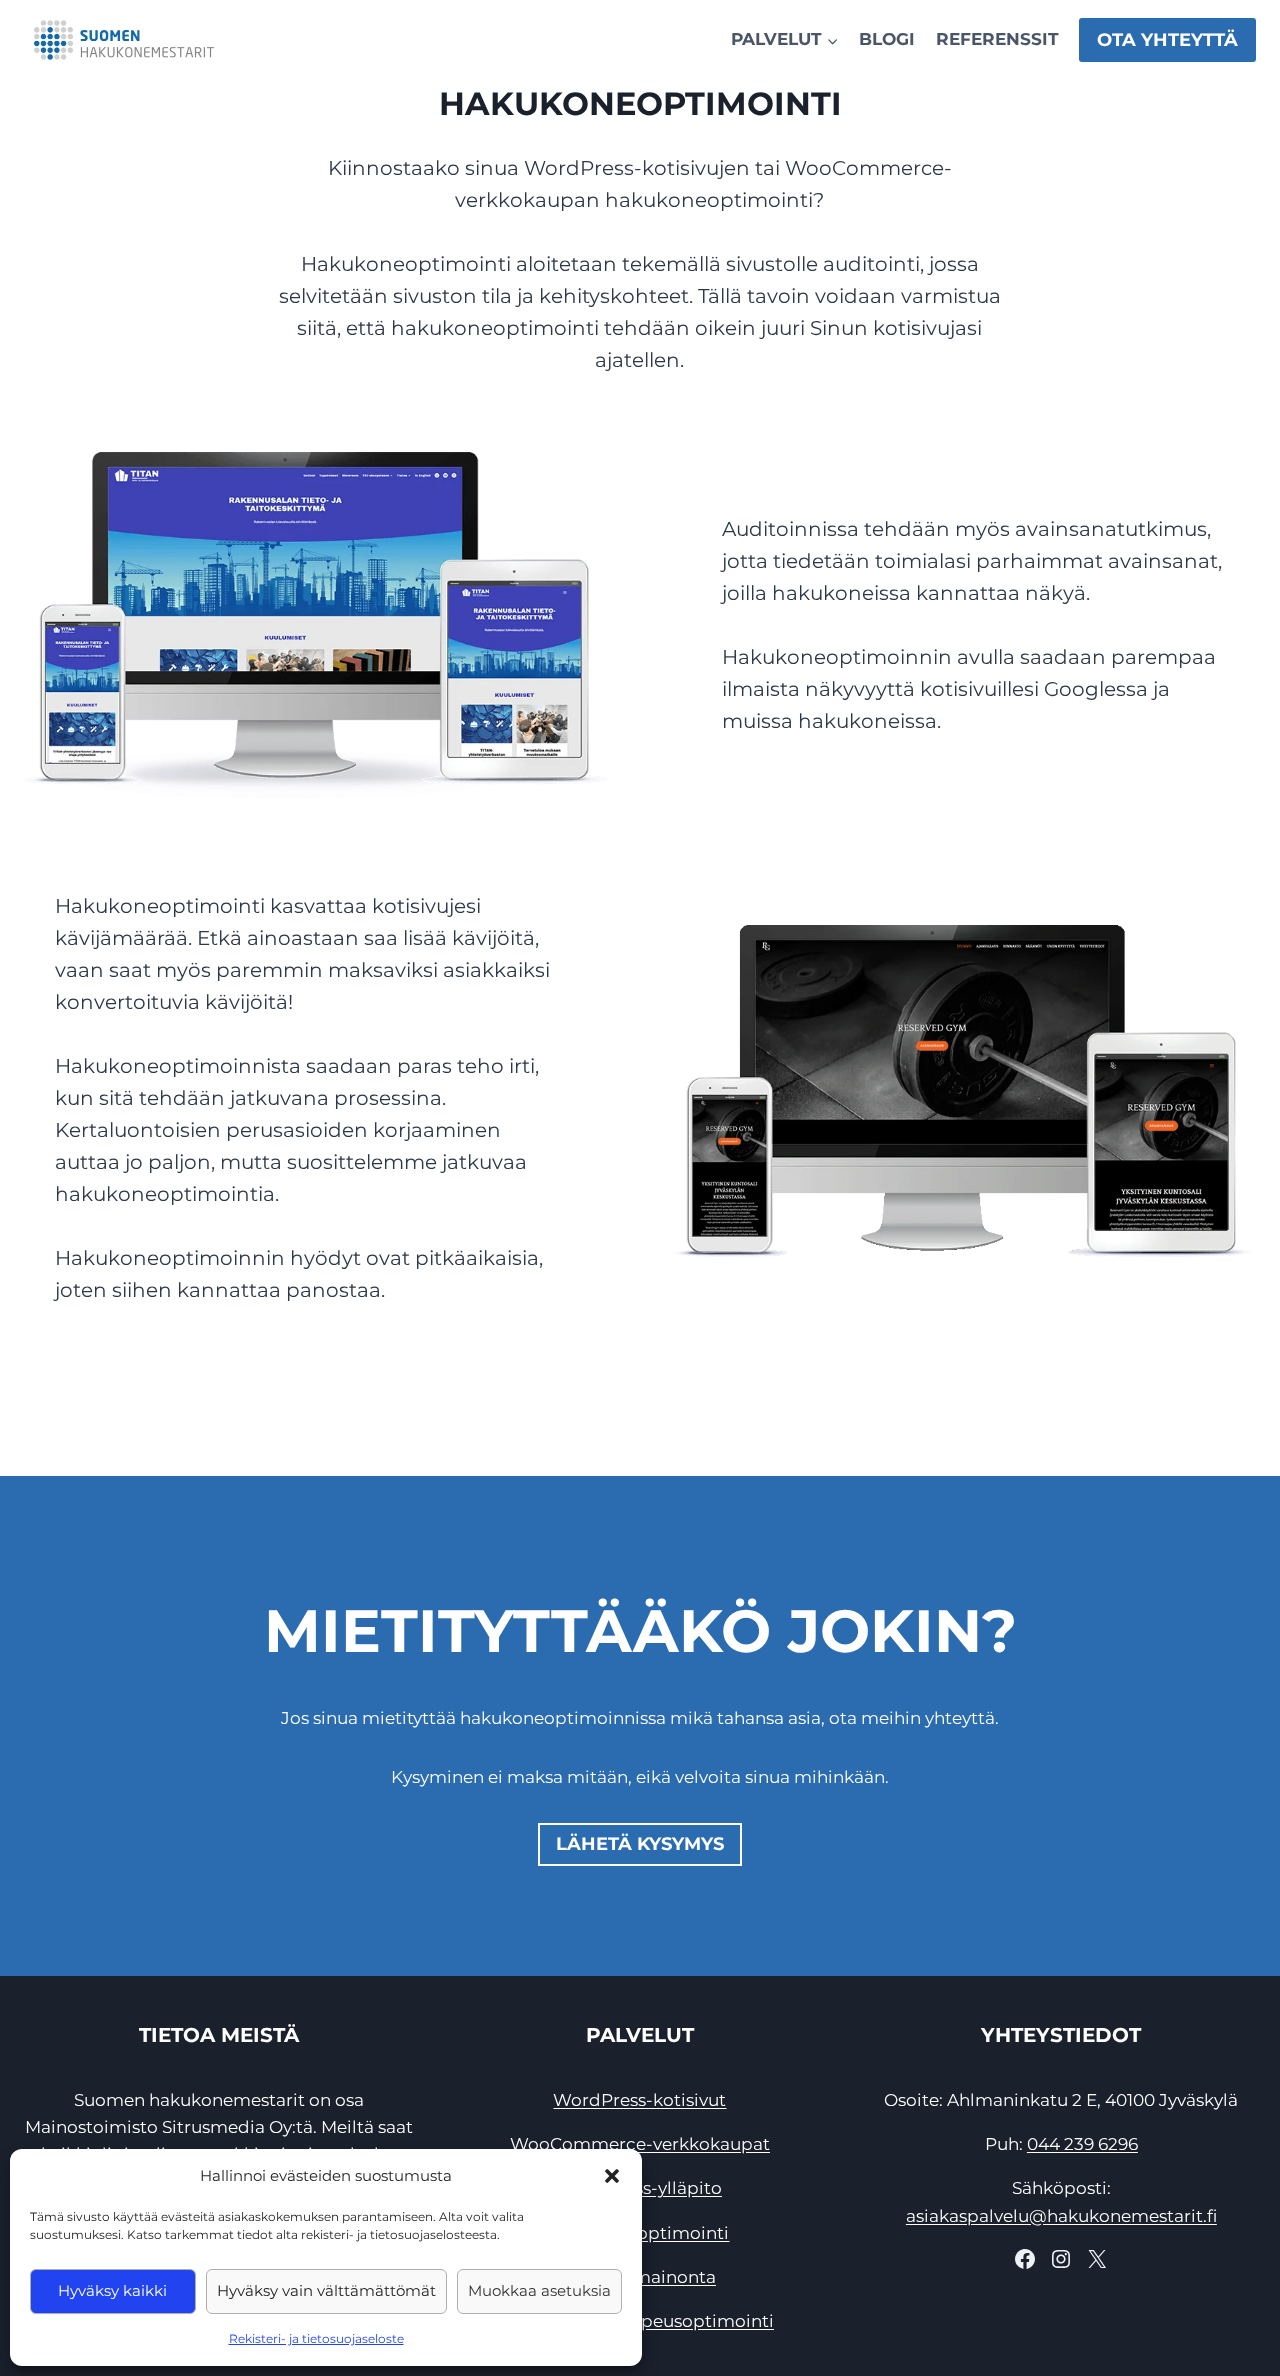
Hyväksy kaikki (112, 2290)
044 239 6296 (1082, 2144)
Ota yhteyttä (1167, 40)
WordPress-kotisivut (639, 2100)
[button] (612, 2176)
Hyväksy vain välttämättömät (326, 2290)
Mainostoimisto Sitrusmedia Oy (158, 2127)
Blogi (887, 39)
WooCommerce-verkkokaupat (640, 2144)
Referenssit (997, 39)
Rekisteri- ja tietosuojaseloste (316, 2338)
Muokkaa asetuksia (539, 2290)
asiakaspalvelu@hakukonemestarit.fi (1061, 2216)
